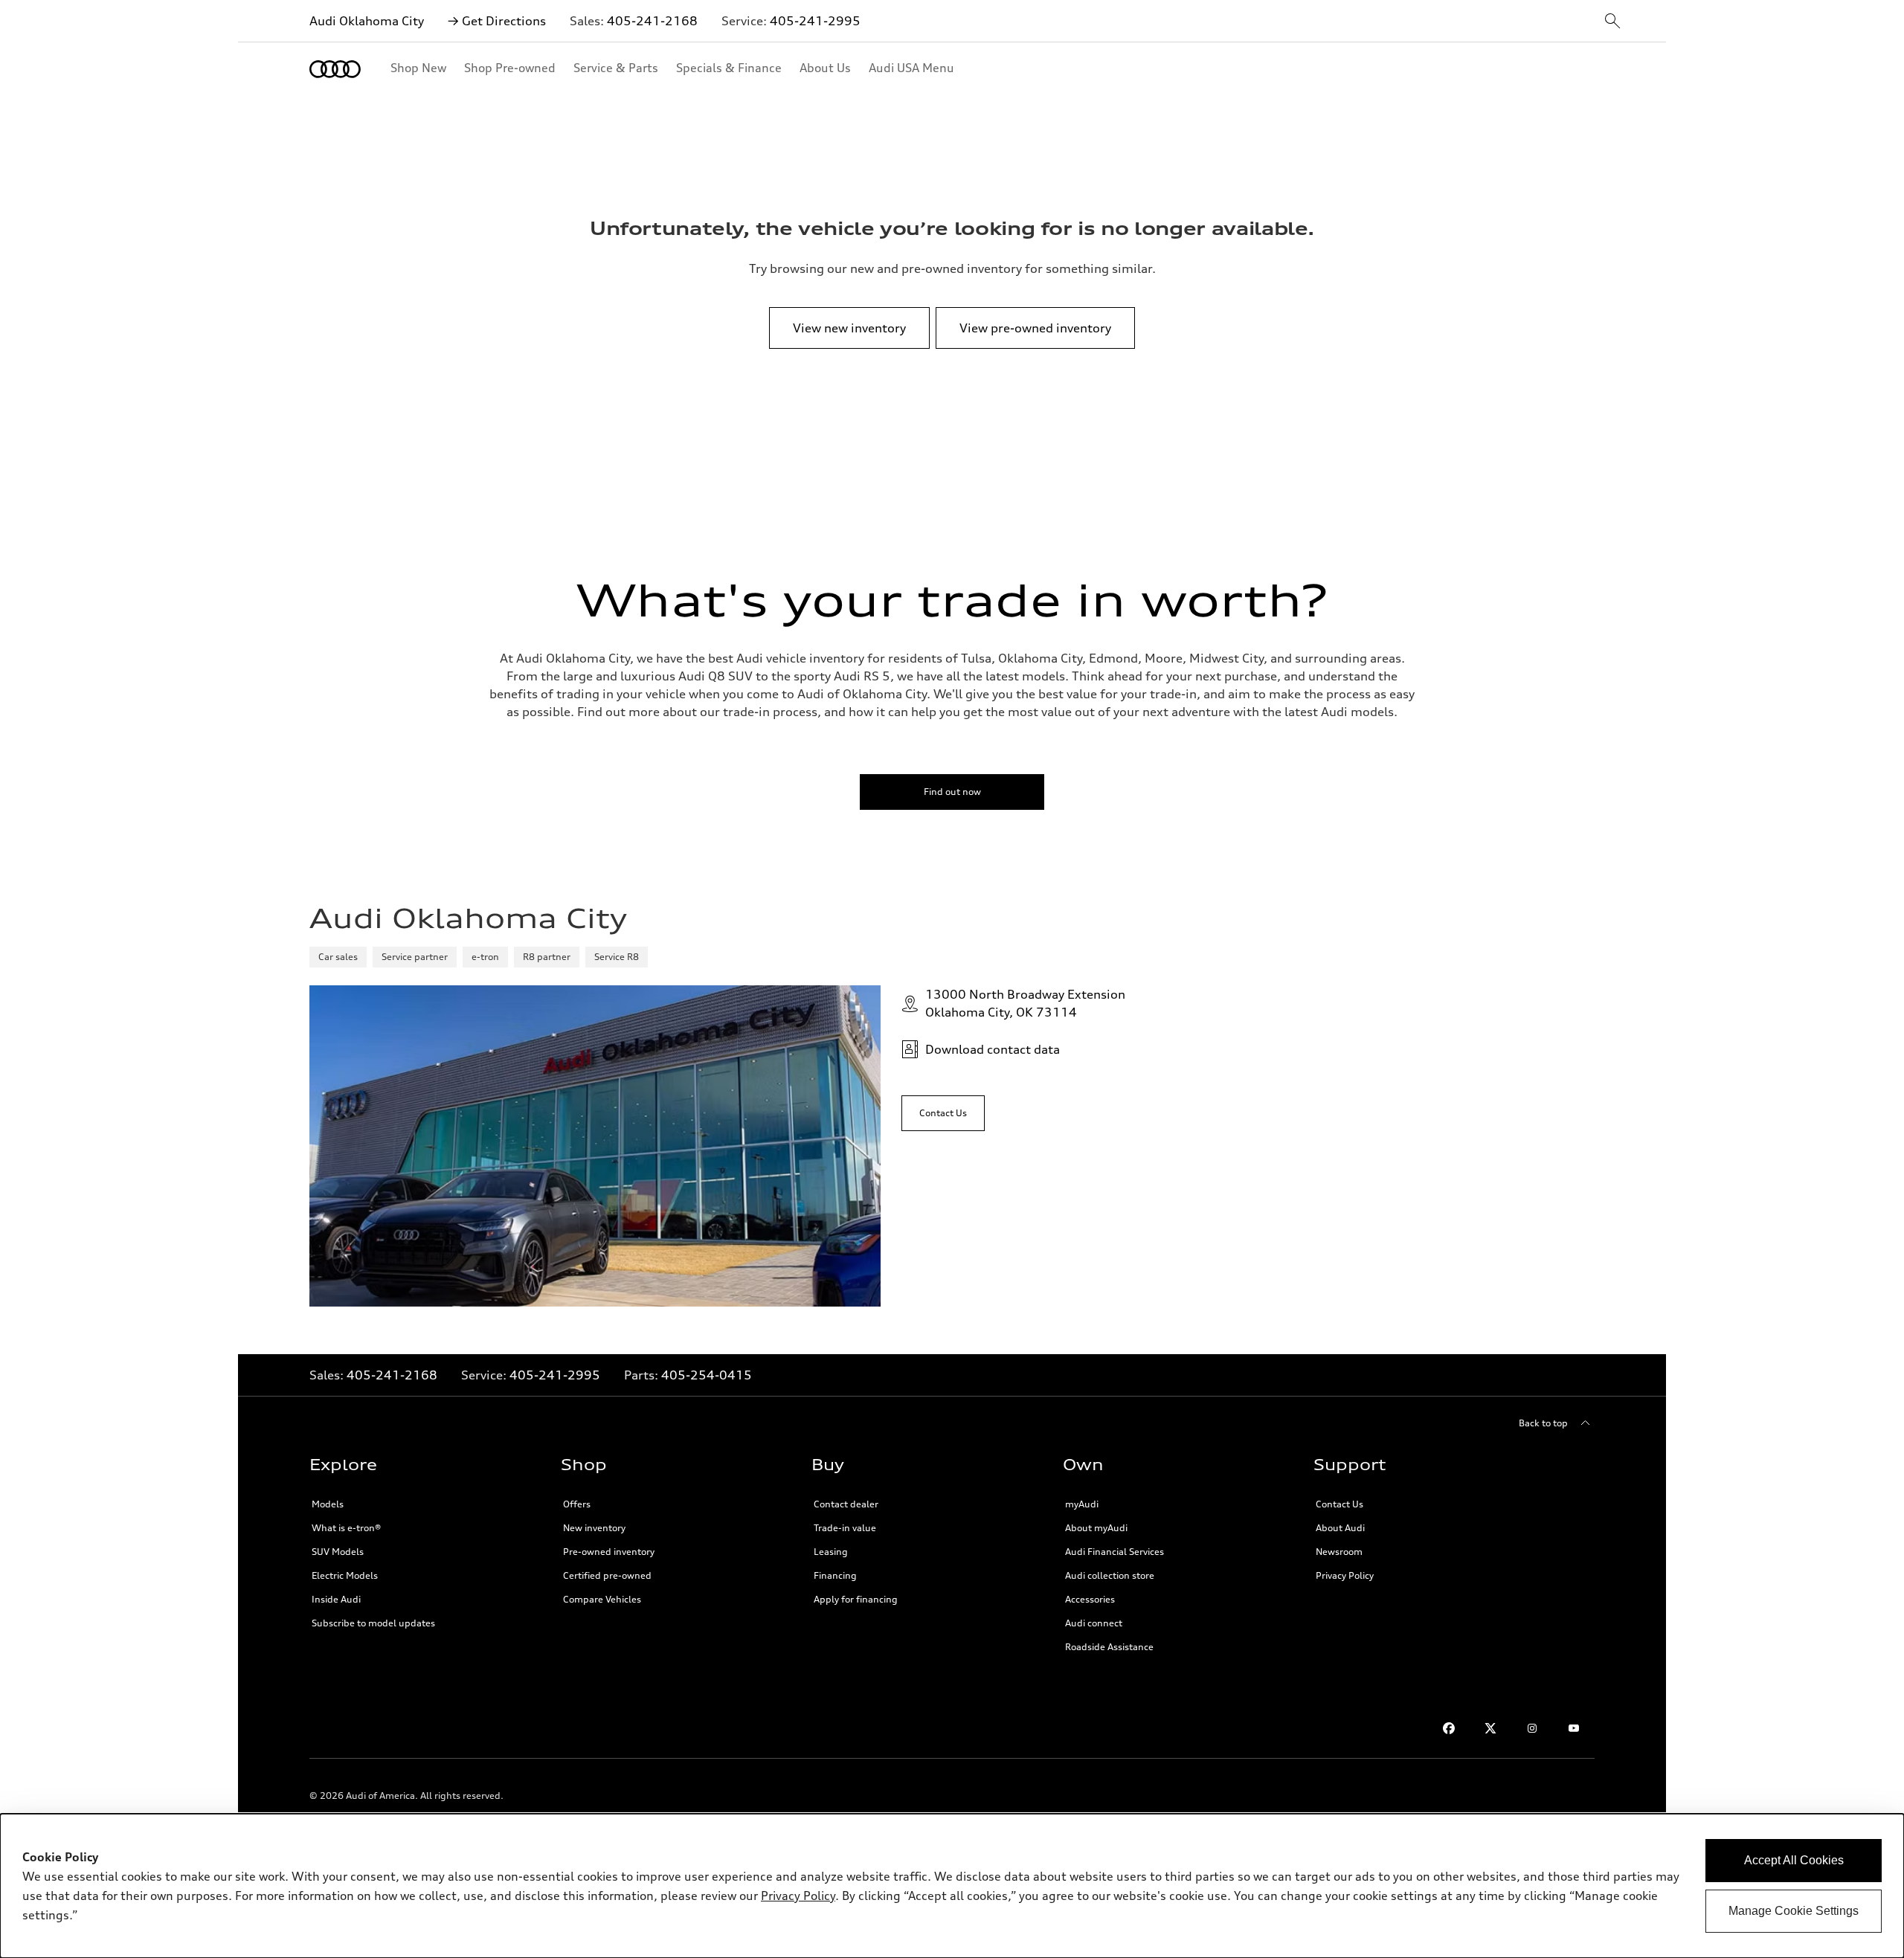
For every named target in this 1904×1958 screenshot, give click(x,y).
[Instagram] (1532, 1728)
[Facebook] (1449, 1728)
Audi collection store (1110, 1575)
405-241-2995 (815, 21)
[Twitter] (1490, 1728)
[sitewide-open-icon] (1612, 22)
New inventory (594, 1528)
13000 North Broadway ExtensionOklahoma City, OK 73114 (1025, 1003)
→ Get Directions (497, 21)
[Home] (335, 69)
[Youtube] (1574, 1728)
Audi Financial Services (1115, 1552)
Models (328, 1504)
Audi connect (1094, 1623)
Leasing (831, 1552)
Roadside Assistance (1109, 1647)
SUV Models (338, 1552)
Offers (577, 1504)
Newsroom (1339, 1552)
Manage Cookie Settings (1794, 1911)
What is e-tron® (346, 1528)
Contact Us (1339, 1504)
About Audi (1340, 1528)
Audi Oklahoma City (367, 21)
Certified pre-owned (607, 1575)
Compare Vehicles (602, 1599)
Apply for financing (856, 1599)
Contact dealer (846, 1504)
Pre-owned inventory (609, 1552)
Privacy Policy (1345, 1575)
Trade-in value (845, 1528)
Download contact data (993, 1049)
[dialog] (952, 1886)
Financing (835, 1575)
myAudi (1082, 1504)
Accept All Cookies (1794, 1860)
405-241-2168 (652, 21)
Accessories (1090, 1599)
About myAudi (1096, 1528)
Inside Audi (336, 1599)
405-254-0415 (707, 1375)
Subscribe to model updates (373, 1623)
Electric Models (345, 1575)
